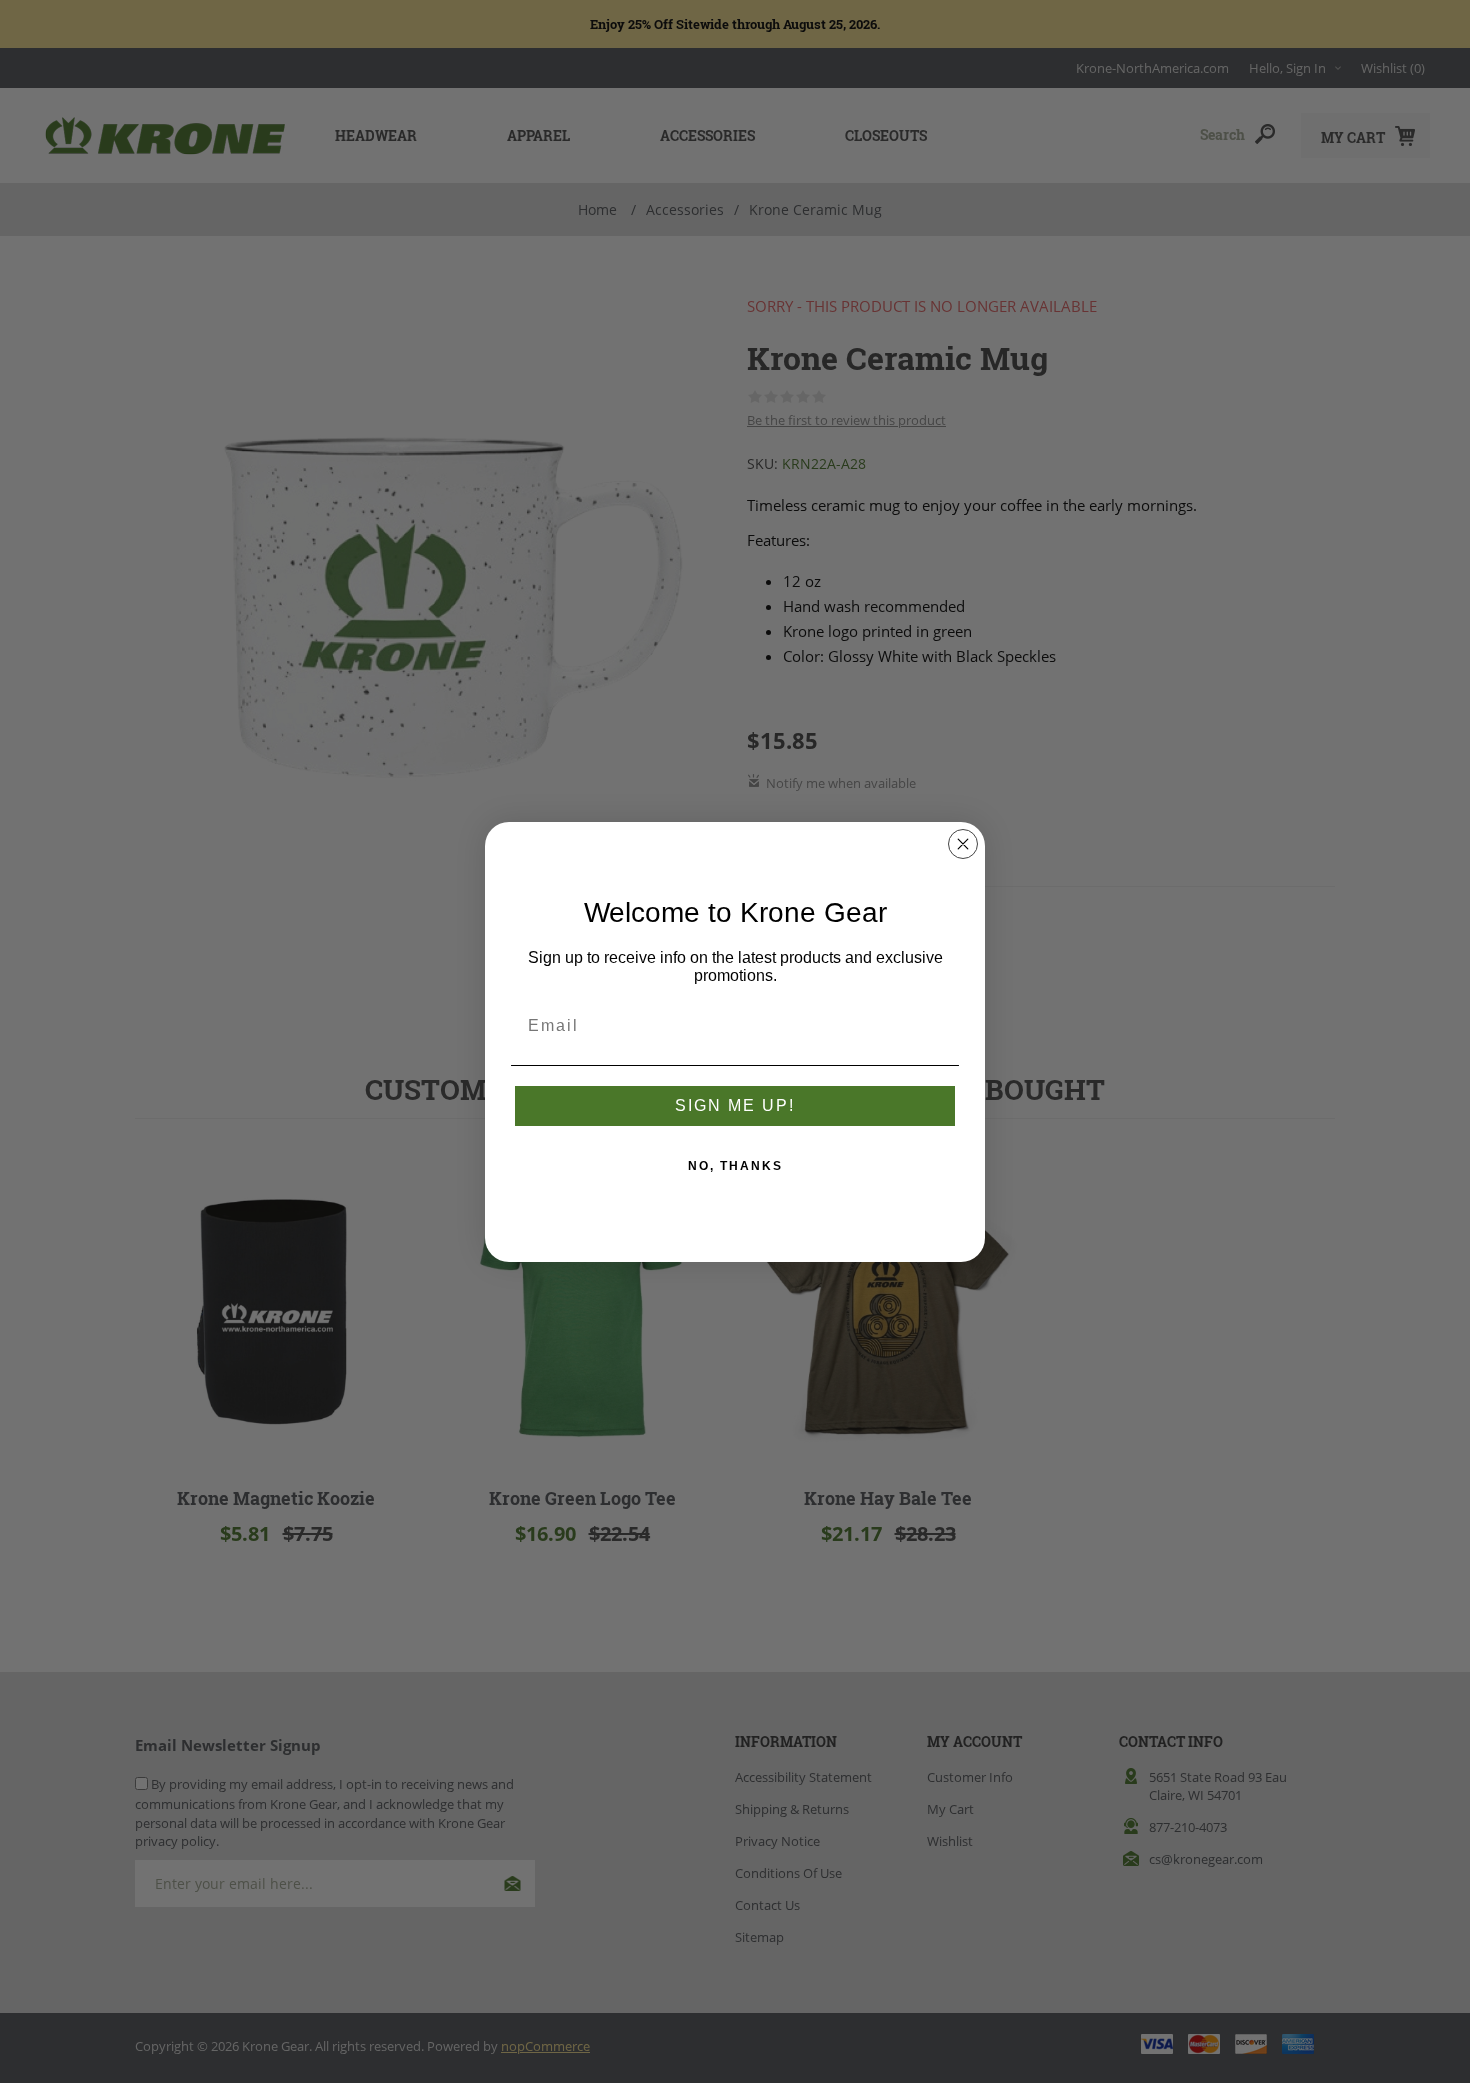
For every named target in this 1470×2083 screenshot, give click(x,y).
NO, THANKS (735, 1166)
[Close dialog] (963, 844)
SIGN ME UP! (735, 1105)
